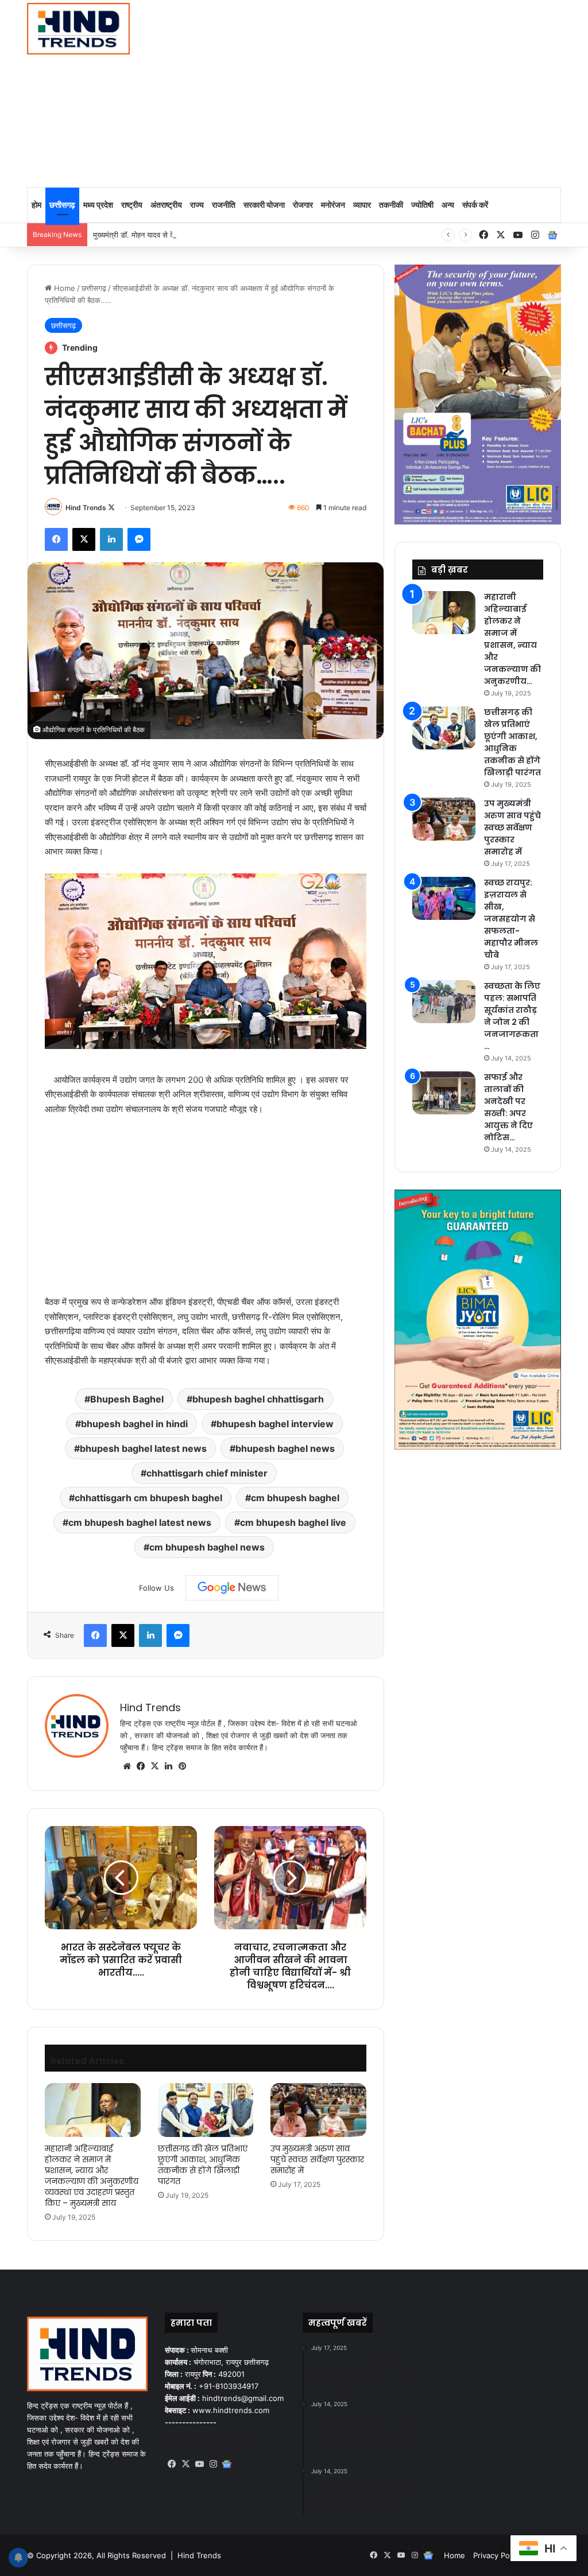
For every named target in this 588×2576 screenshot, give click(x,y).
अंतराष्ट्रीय (166, 205)
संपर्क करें (475, 205)
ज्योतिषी (422, 205)
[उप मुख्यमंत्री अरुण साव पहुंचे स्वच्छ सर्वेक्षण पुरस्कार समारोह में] (318, 2110)
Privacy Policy (497, 2555)
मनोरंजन (333, 205)
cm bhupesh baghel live (293, 1522)
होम (36, 205)
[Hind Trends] (78, 29)
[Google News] (232, 1588)
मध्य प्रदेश (98, 205)
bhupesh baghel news (285, 1448)
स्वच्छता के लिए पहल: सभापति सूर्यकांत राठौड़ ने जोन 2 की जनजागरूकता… (512, 1016)
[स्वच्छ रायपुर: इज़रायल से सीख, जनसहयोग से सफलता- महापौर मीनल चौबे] (444, 898)
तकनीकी (391, 205)
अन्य (448, 205)
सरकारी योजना (264, 205)
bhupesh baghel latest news (143, 1448)
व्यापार (362, 205)
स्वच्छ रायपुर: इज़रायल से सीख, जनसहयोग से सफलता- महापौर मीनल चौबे (511, 919)
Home (63, 288)
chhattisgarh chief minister (207, 1473)
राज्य (197, 205)
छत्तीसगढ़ (62, 205)
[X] (154, 1766)
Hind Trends (86, 508)
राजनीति (224, 205)
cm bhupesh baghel (295, 1498)
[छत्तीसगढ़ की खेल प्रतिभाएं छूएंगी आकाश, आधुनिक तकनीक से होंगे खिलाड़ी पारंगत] (206, 2110)
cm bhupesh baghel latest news (140, 1522)
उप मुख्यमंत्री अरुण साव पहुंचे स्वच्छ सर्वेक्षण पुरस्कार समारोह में (317, 2159)
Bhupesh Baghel (127, 1399)
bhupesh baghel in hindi (134, 1424)
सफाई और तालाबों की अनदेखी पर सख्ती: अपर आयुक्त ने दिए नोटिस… (508, 1107)
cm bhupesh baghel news (207, 1547)
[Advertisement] (399, 92)
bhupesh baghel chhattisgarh (258, 1399)
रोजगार (303, 205)
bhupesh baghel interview (275, 1424)
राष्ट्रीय (132, 205)
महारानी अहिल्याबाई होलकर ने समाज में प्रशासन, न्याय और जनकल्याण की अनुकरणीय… (512, 639)
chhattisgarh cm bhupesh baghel (148, 1498)
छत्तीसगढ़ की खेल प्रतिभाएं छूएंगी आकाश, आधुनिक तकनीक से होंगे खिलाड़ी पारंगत (203, 2165)
